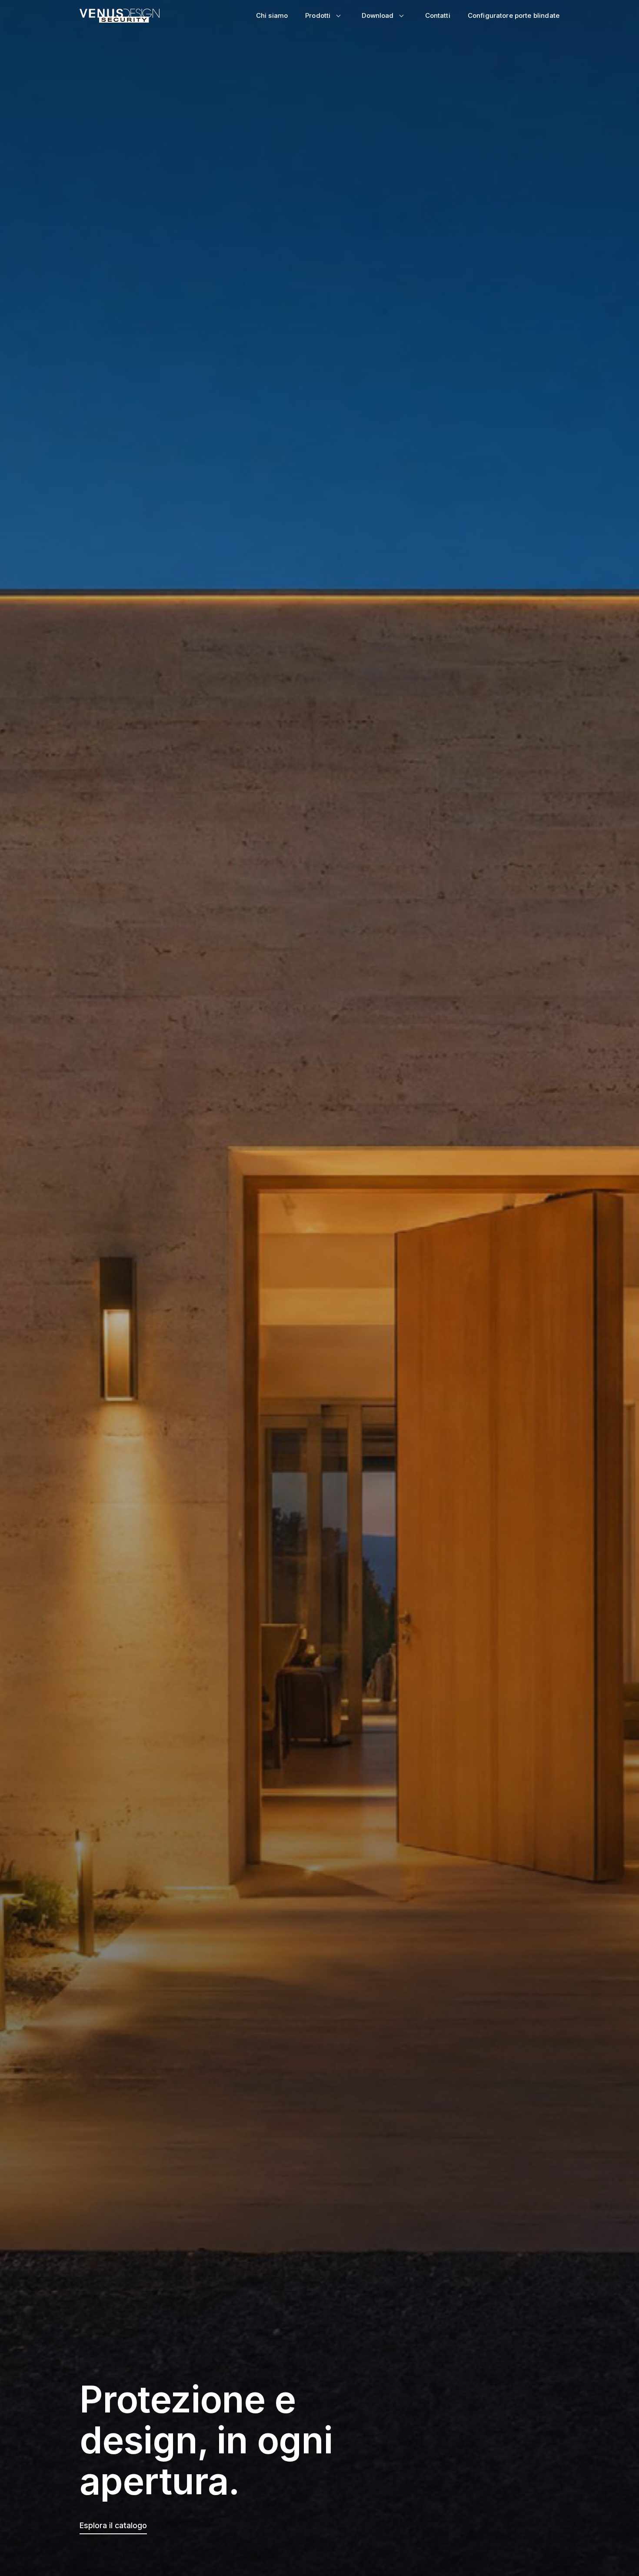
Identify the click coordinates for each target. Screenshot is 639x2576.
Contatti (438, 15)
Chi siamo (272, 15)
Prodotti (318, 15)
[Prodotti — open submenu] (338, 16)
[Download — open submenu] (402, 16)
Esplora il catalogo (113, 2525)
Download (378, 15)
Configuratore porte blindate (514, 15)
